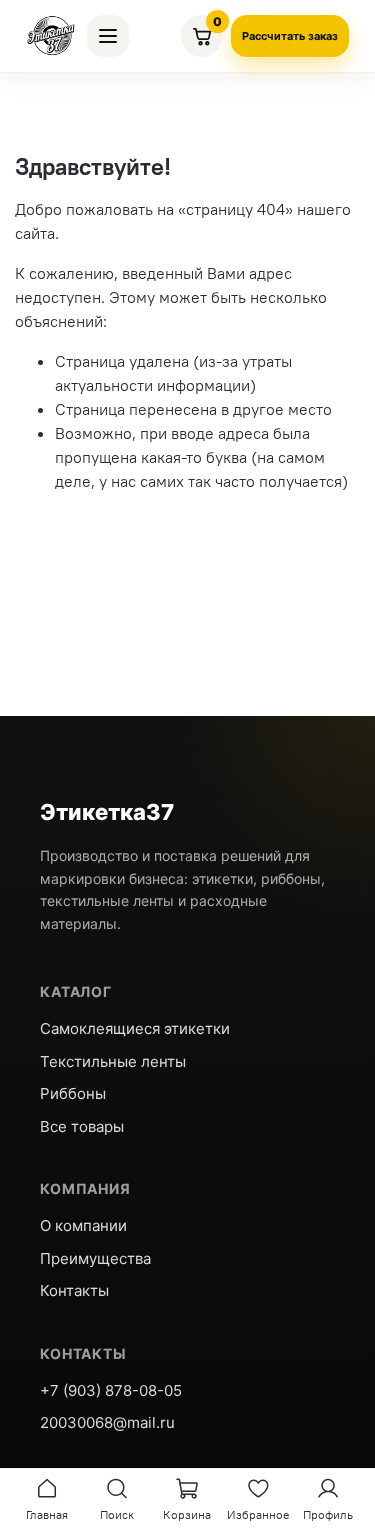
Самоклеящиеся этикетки (135, 1028)
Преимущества (95, 1258)
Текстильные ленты (113, 1061)
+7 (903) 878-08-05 (111, 1390)
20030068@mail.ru (107, 1422)
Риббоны (73, 1093)
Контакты (74, 1290)
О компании (83, 1225)
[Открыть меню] (108, 36)
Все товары (82, 1126)
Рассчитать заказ (290, 36)
